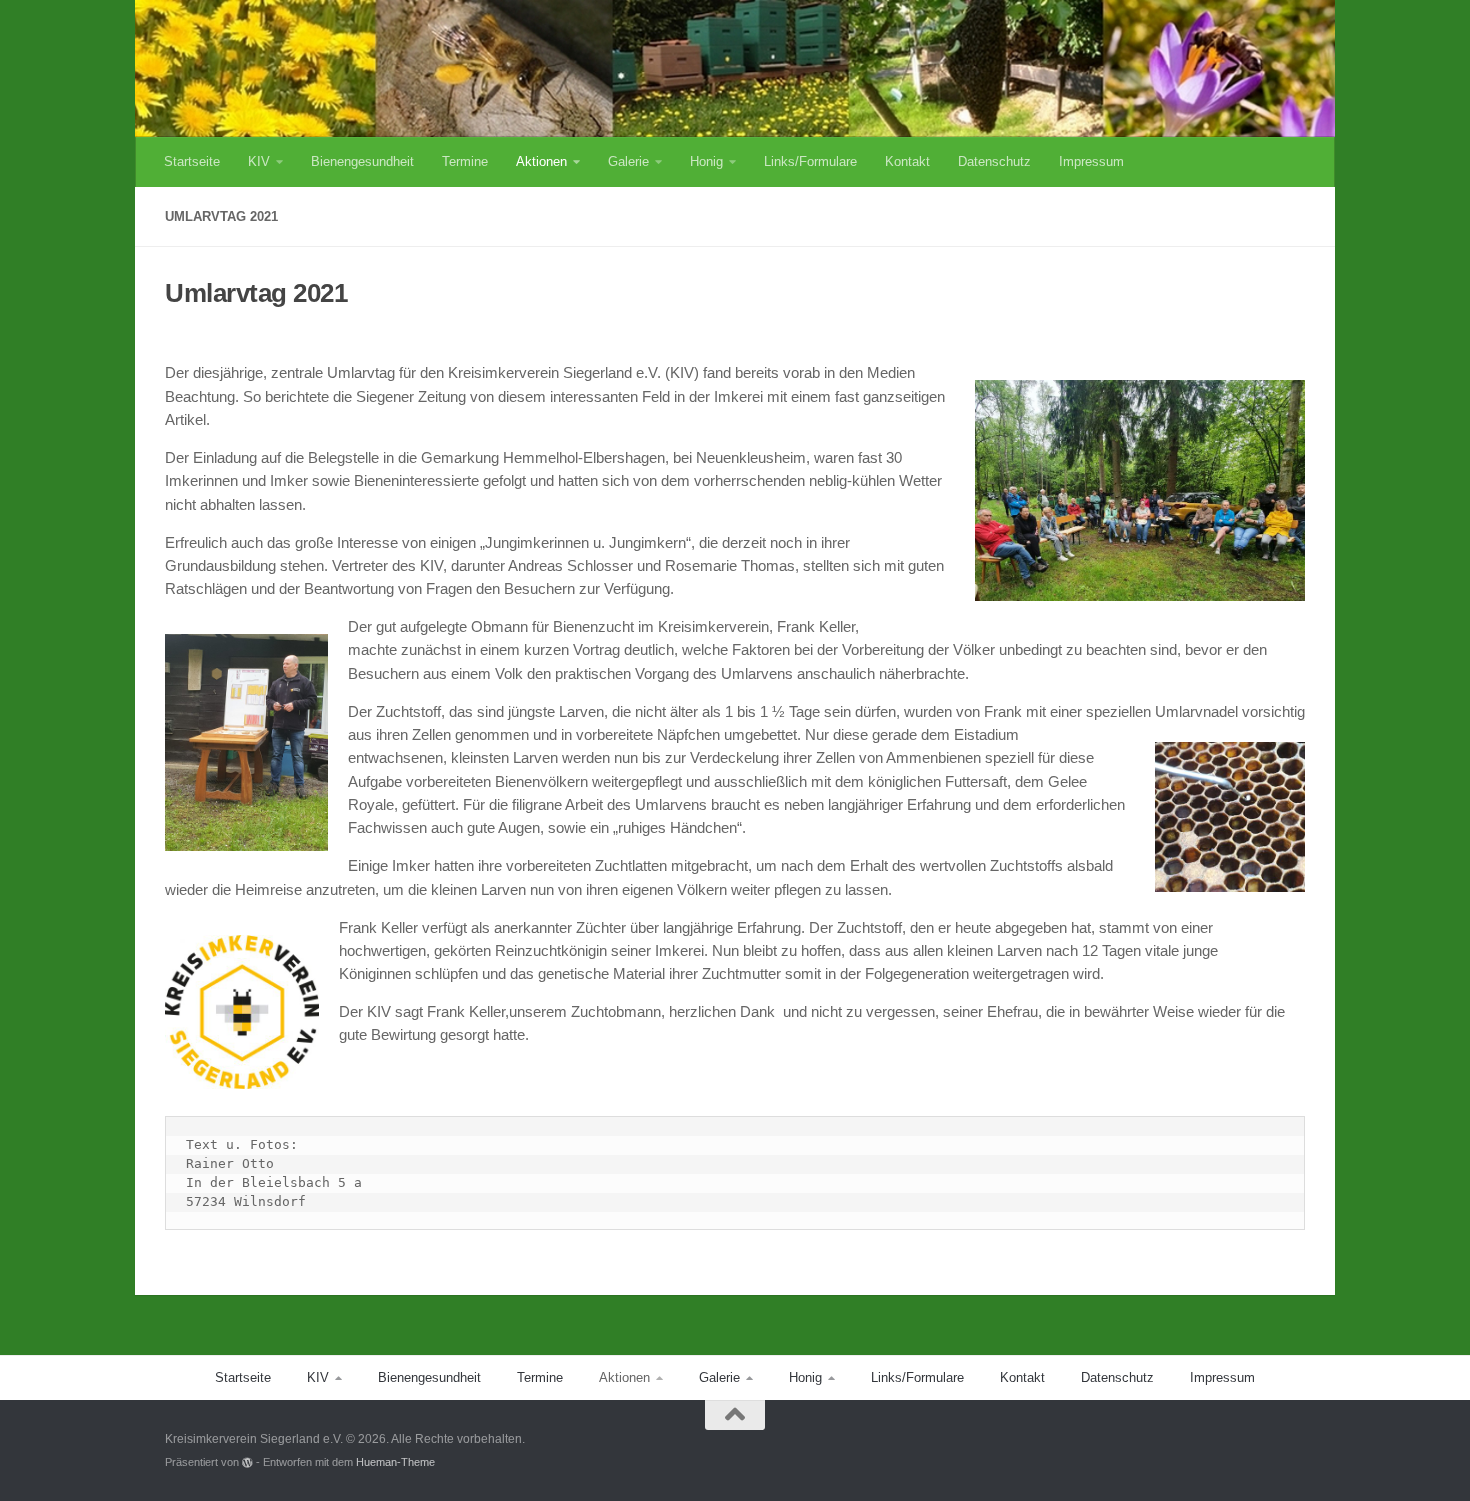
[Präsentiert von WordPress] (247, 1462)
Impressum (1091, 161)
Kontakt (907, 161)
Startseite (192, 161)
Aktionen (541, 161)
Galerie (628, 161)
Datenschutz (994, 161)
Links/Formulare (810, 161)
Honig (706, 161)
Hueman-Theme (395, 1462)
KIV (259, 161)
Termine (465, 161)
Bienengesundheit (362, 161)
